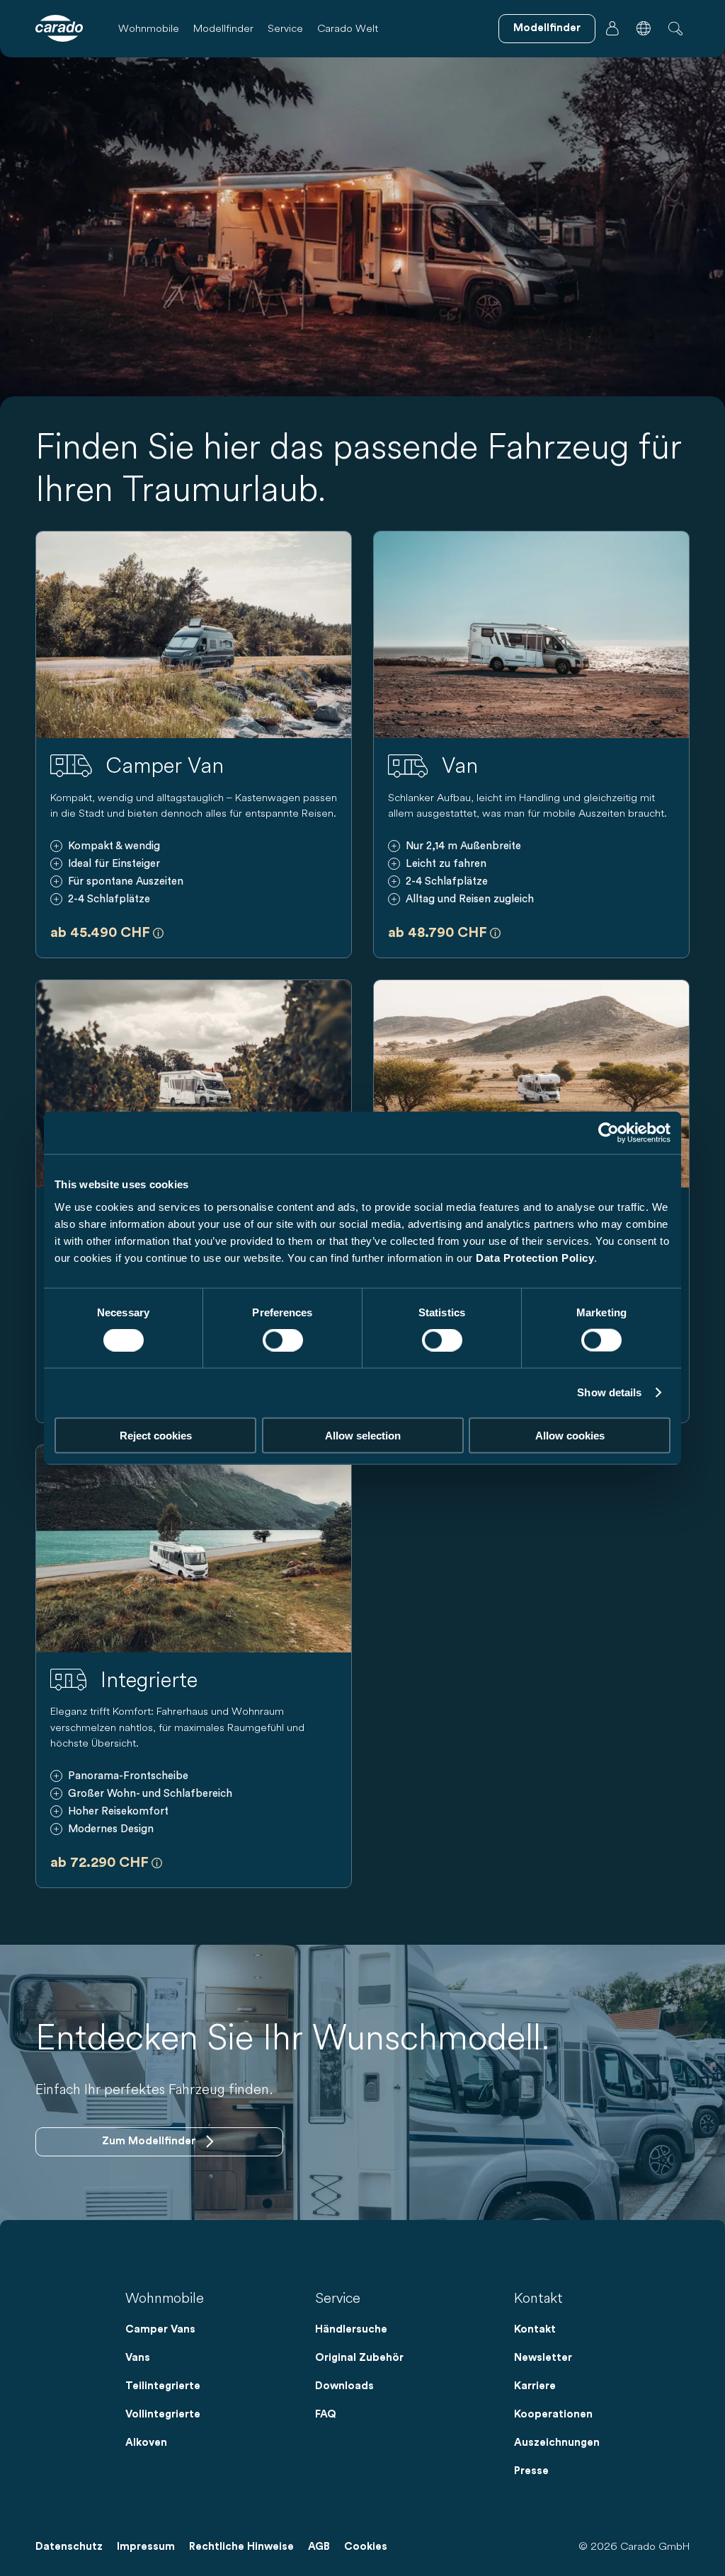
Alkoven (146, 2443)
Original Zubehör (359, 2358)
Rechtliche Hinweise (241, 2547)
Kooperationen (553, 2414)
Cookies (366, 2547)
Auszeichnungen (557, 2443)
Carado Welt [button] (348, 28)
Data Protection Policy (535, 1257)
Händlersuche (351, 2329)
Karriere (535, 2386)
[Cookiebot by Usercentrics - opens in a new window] (609, 1133)
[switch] (283, 1340)
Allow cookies (570, 1435)
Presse (531, 2471)
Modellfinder (223, 28)
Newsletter (543, 2358)
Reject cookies (156, 1435)
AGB (319, 2547)
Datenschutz (69, 2547)
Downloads (344, 2386)
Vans (138, 2358)
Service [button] (285, 28)
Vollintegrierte (163, 2414)
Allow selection (363, 1435)
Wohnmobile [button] (149, 28)
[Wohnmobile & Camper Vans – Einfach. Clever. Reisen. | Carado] (59, 28)
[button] (644, 28)
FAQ (326, 2414)
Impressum (146, 2547)
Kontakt (535, 2329)
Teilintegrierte (163, 2386)
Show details (609, 1392)
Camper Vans (160, 2329)
